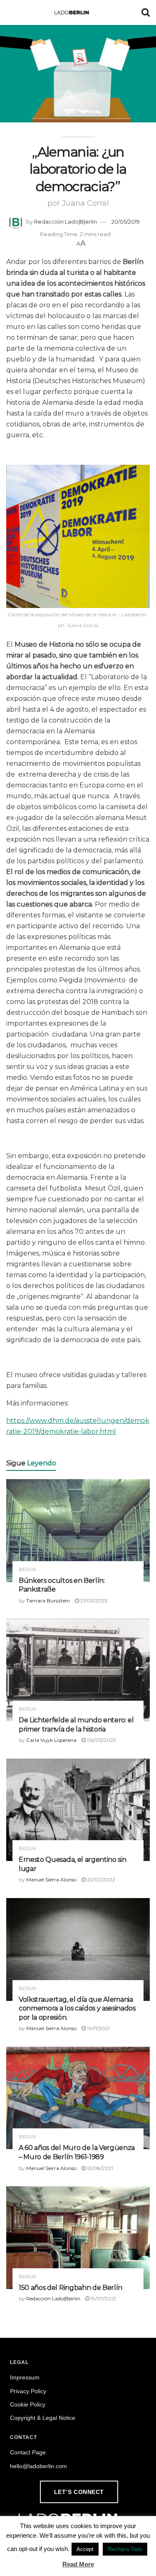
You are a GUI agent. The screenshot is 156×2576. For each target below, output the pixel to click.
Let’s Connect (79, 2492)
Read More (78, 2564)
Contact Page (28, 2452)
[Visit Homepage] (72, 12)
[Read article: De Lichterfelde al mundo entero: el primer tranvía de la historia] (78, 1670)
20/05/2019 (126, 222)
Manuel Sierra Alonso (51, 1880)
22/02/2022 (100, 1880)
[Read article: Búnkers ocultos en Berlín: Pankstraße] (78, 1531)
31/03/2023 (93, 1601)
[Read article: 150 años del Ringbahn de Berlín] (78, 2238)
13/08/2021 (99, 2168)
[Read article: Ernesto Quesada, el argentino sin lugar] (78, 1810)
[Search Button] (146, 12)
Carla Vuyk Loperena (51, 1740)
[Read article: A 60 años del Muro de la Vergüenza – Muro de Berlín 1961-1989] (78, 2098)
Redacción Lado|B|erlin (66, 222)
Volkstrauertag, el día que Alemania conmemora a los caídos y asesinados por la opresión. (77, 2008)
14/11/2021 (98, 2028)
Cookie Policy (28, 2404)
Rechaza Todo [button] (125, 2549)
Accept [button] (85, 2549)
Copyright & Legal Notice (43, 2418)
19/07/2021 (103, 2298)
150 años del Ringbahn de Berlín (71, 2288)
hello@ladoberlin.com (38, 2466)
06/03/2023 (101, 1740)
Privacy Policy (28, 2391)
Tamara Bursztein (48, 1601)
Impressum (25, 2377)
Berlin (27, 1570)
